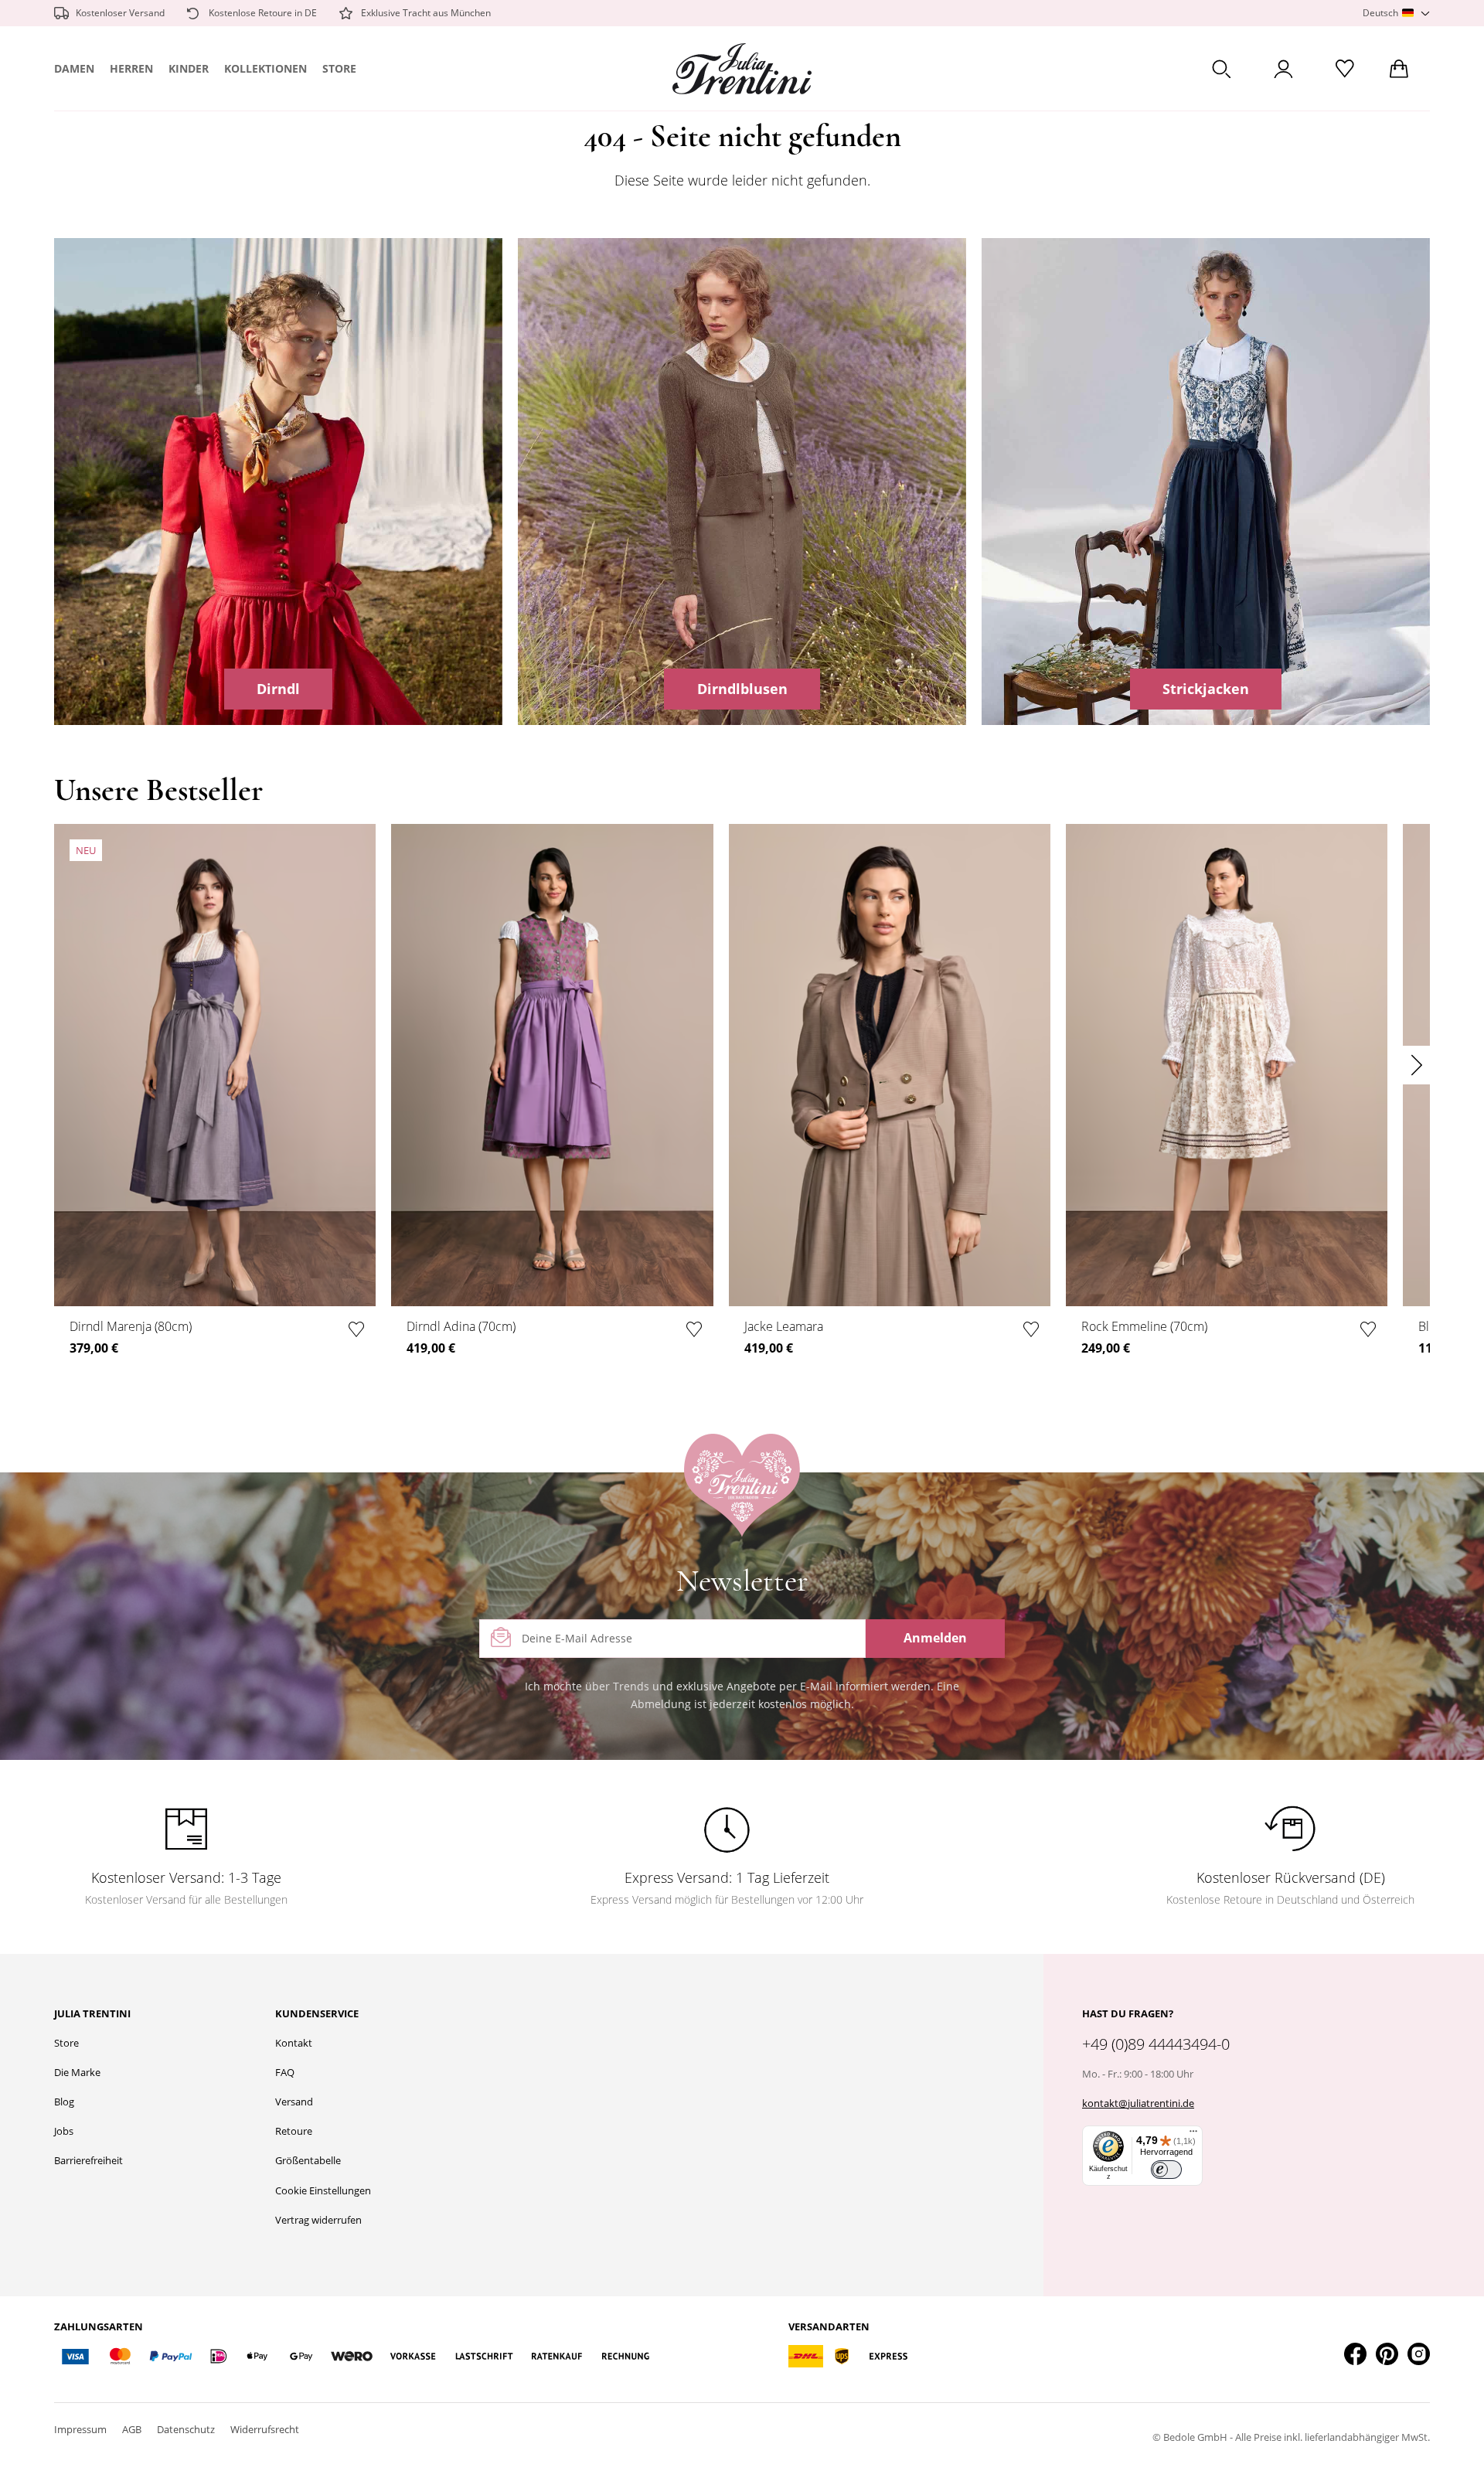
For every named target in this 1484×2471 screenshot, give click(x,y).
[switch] (1166, 2170)
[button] (1396, 14)
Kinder (189, 68)
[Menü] (1193, 2135)
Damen (74, 68)
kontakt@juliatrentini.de (1138, 2103)
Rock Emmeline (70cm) (1144, 1326)
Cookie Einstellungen (323, 2190)
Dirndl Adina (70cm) (461, 1326)
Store (339, 68)
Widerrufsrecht (265, 2429)
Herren (131, 68)
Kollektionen (265, 68)
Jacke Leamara (784, 1326)
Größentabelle (308, 2160)
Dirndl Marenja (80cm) (131, 1326)
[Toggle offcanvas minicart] (1399, 69)
